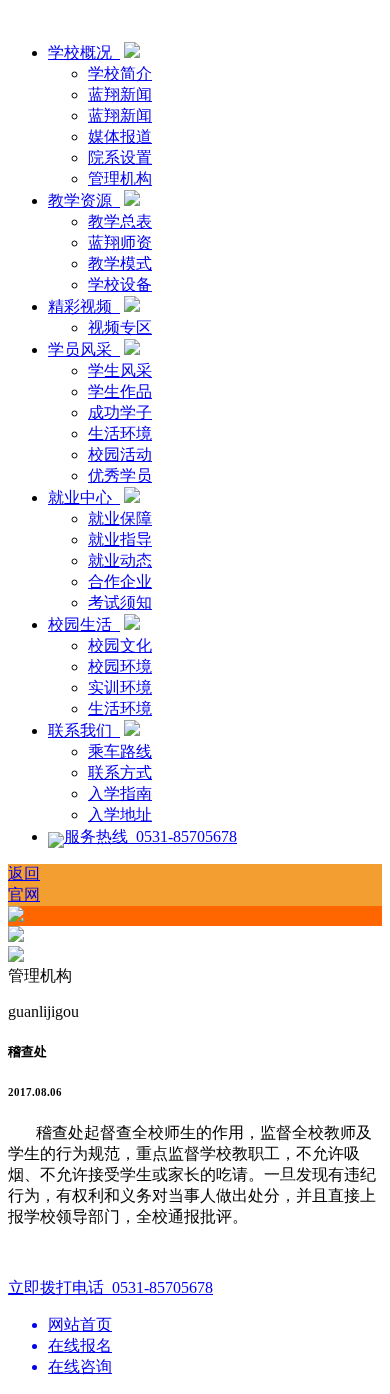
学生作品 (120, 391)
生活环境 (120, 433)
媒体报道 (120, 136)
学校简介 (120, 73)
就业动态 (120, 560)
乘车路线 (120, 751)
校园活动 (120, 454)
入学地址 (120, 814)
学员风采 (84, 349)
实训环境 (120, 687)
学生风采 (120, 370)
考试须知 (120, 602)
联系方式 (120, 772)
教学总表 (120, 221)
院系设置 (120, 157)
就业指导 (120, 539)
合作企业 (120, 581)
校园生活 (84, 624)
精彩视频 (84, 306)
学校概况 (84, 52)
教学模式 (120, 263)
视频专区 (120, 327)
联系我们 (84, 730)
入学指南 (120, 793)
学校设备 (120, 284)
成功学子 (120, 412)
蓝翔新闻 (120, 94)
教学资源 (84, 200)
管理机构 (120, 178)
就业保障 (120, 518)
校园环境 (120, 666)
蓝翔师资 (120, 242)
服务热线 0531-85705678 (150, 836)
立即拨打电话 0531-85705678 (110, 1287)
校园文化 (120, 645)
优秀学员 (120, 475)
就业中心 (84, 497)
